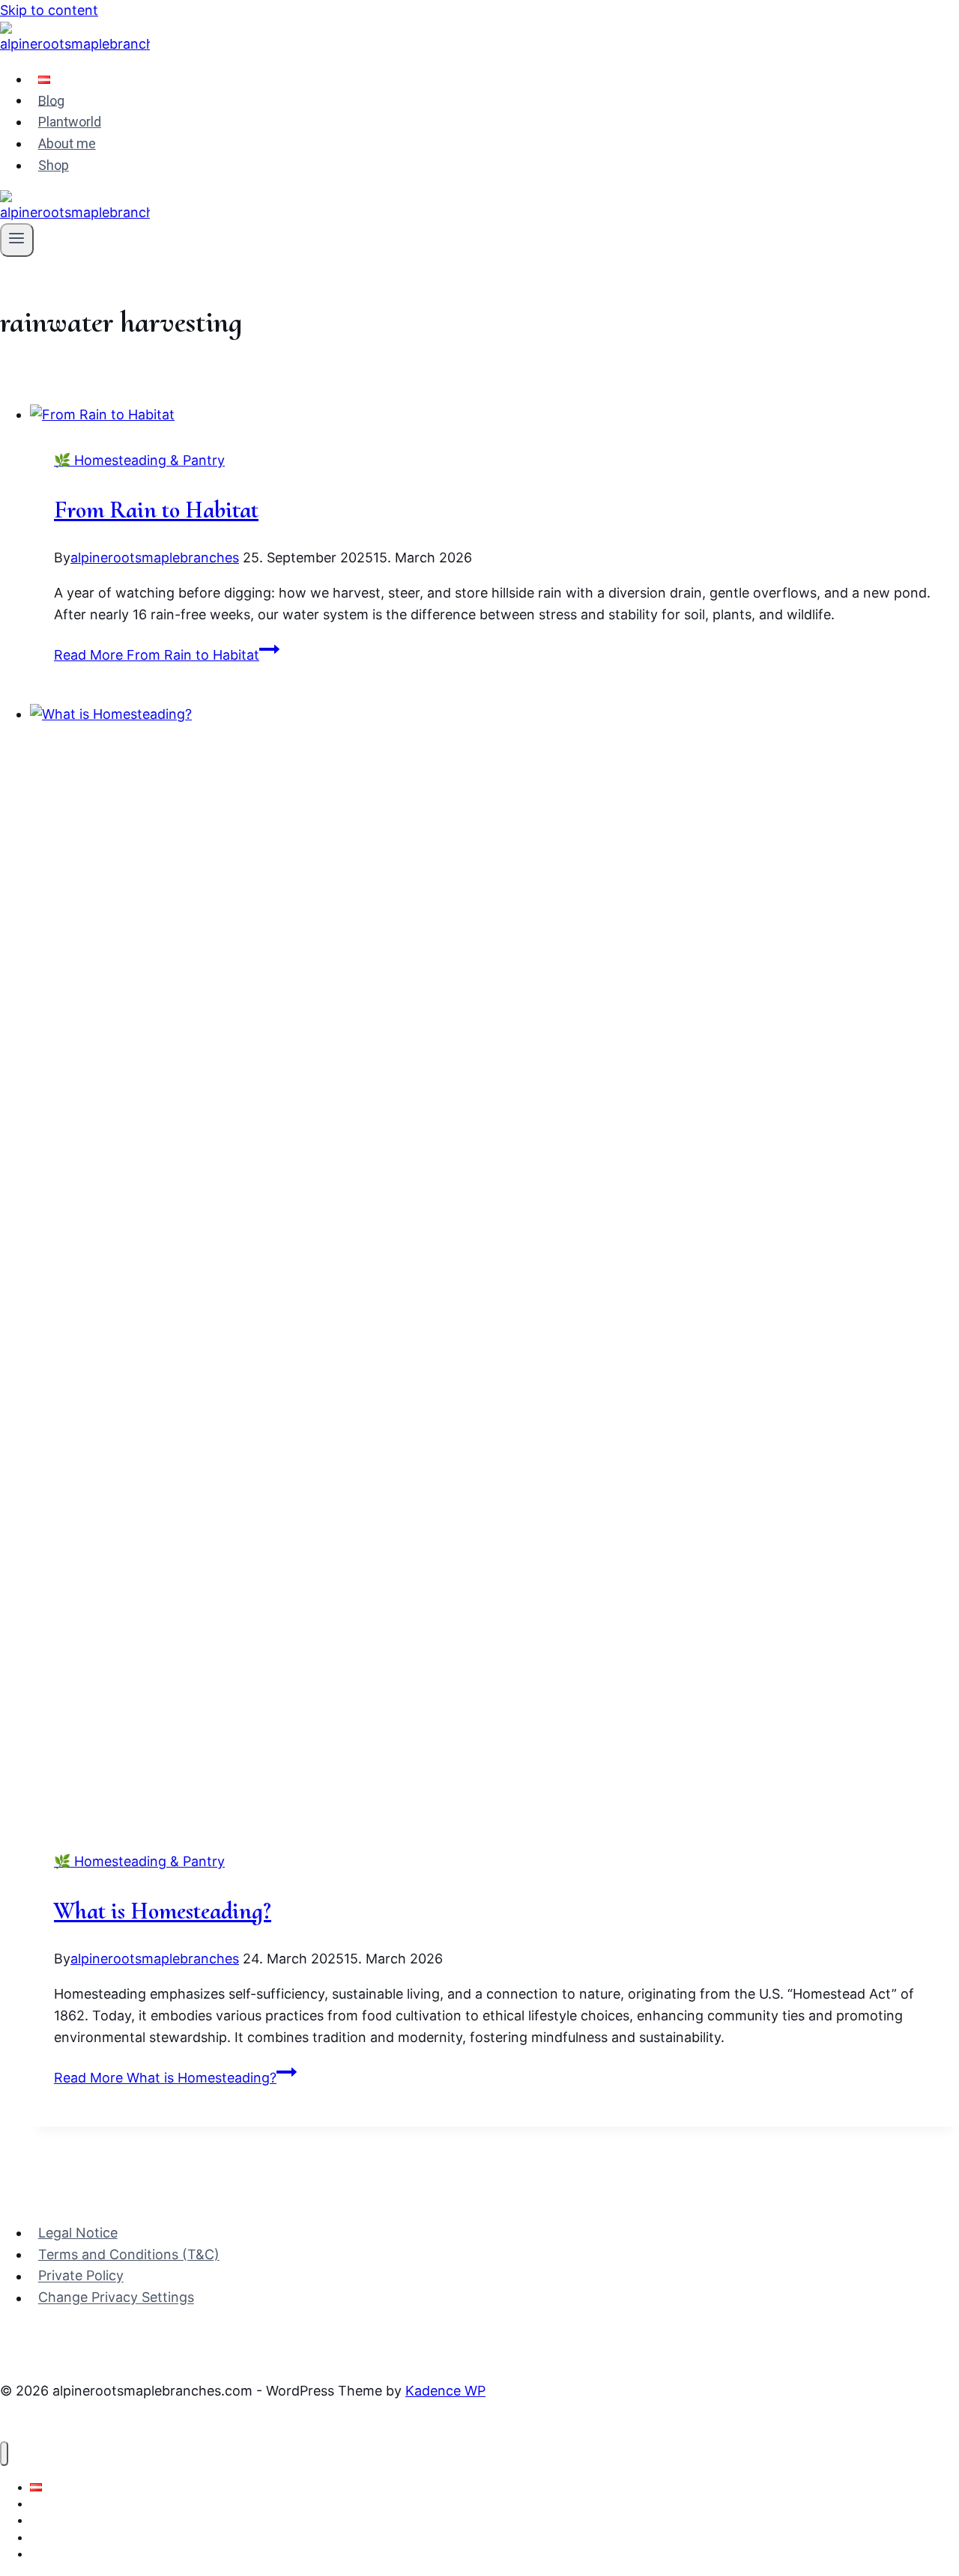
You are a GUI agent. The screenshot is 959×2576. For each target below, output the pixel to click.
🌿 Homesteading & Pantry (139, 460)
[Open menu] (17, 240)
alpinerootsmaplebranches (155, 558)
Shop (54, 165)
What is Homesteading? (163, 1911)
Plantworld (70, 122)
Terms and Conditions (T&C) (129, 2254)
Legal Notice (78, 2233)
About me (67, 143)
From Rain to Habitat (156, 510)
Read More (157, 655)
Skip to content (49, 10)
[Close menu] (4, 2454)
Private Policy (81, 2276)
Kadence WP (445, 2391)
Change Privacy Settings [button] (116, 2298)
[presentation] (494, 415)
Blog (51, 100)
